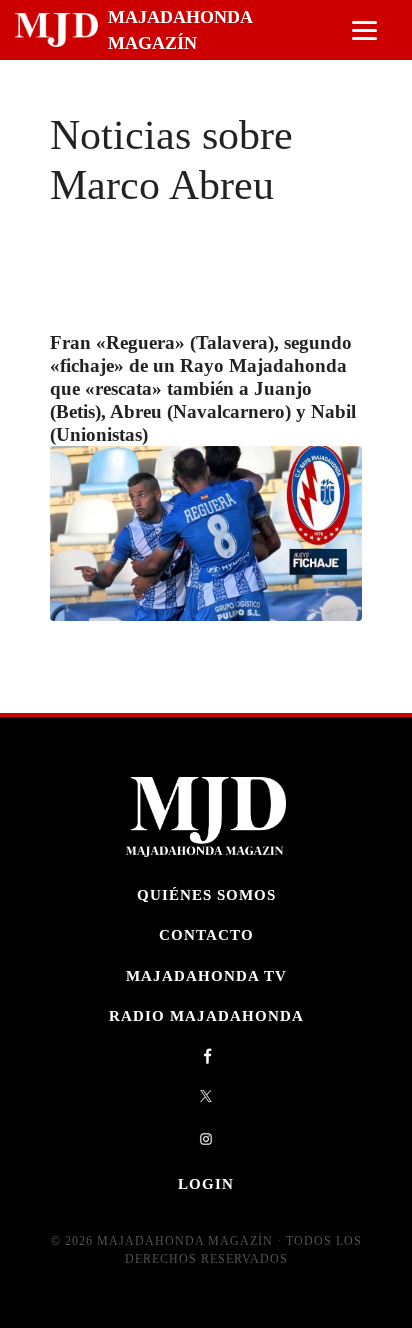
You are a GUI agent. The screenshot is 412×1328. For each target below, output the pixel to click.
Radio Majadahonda (206, 1015)
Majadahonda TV (206, 975)
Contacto (206, 934)
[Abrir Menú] (364, 30)
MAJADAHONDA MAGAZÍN (180, 30)
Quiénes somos (206, 894)
